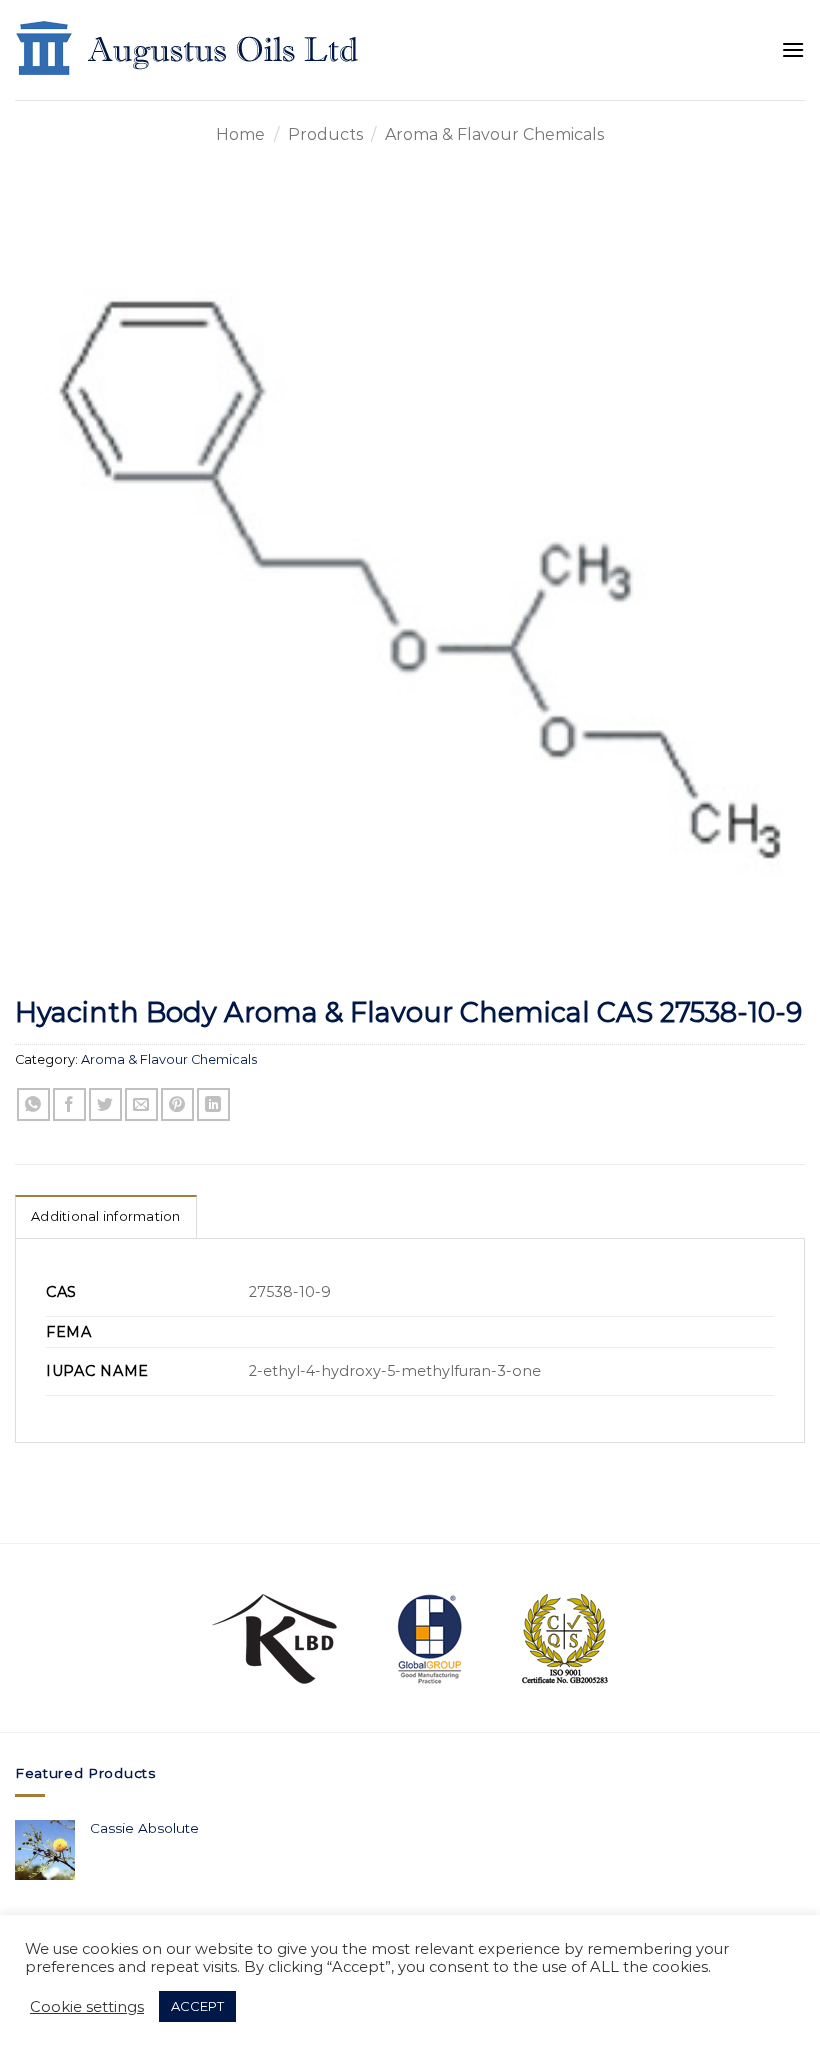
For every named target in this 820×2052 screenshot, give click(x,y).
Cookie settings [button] (87, 2007)
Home (240, 134)
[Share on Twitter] (105, 1104)
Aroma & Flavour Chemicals (494, 134)
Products (325, 134)
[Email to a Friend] (141, 1104)
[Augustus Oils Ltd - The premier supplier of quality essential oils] (188, 50)
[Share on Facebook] (69, 1104)
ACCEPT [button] (197, 2006)
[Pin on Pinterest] (177, 1104)
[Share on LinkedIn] (213, 1104)
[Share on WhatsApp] (33, 1104)
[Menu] (793, 49)
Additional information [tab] (106, 1216)
